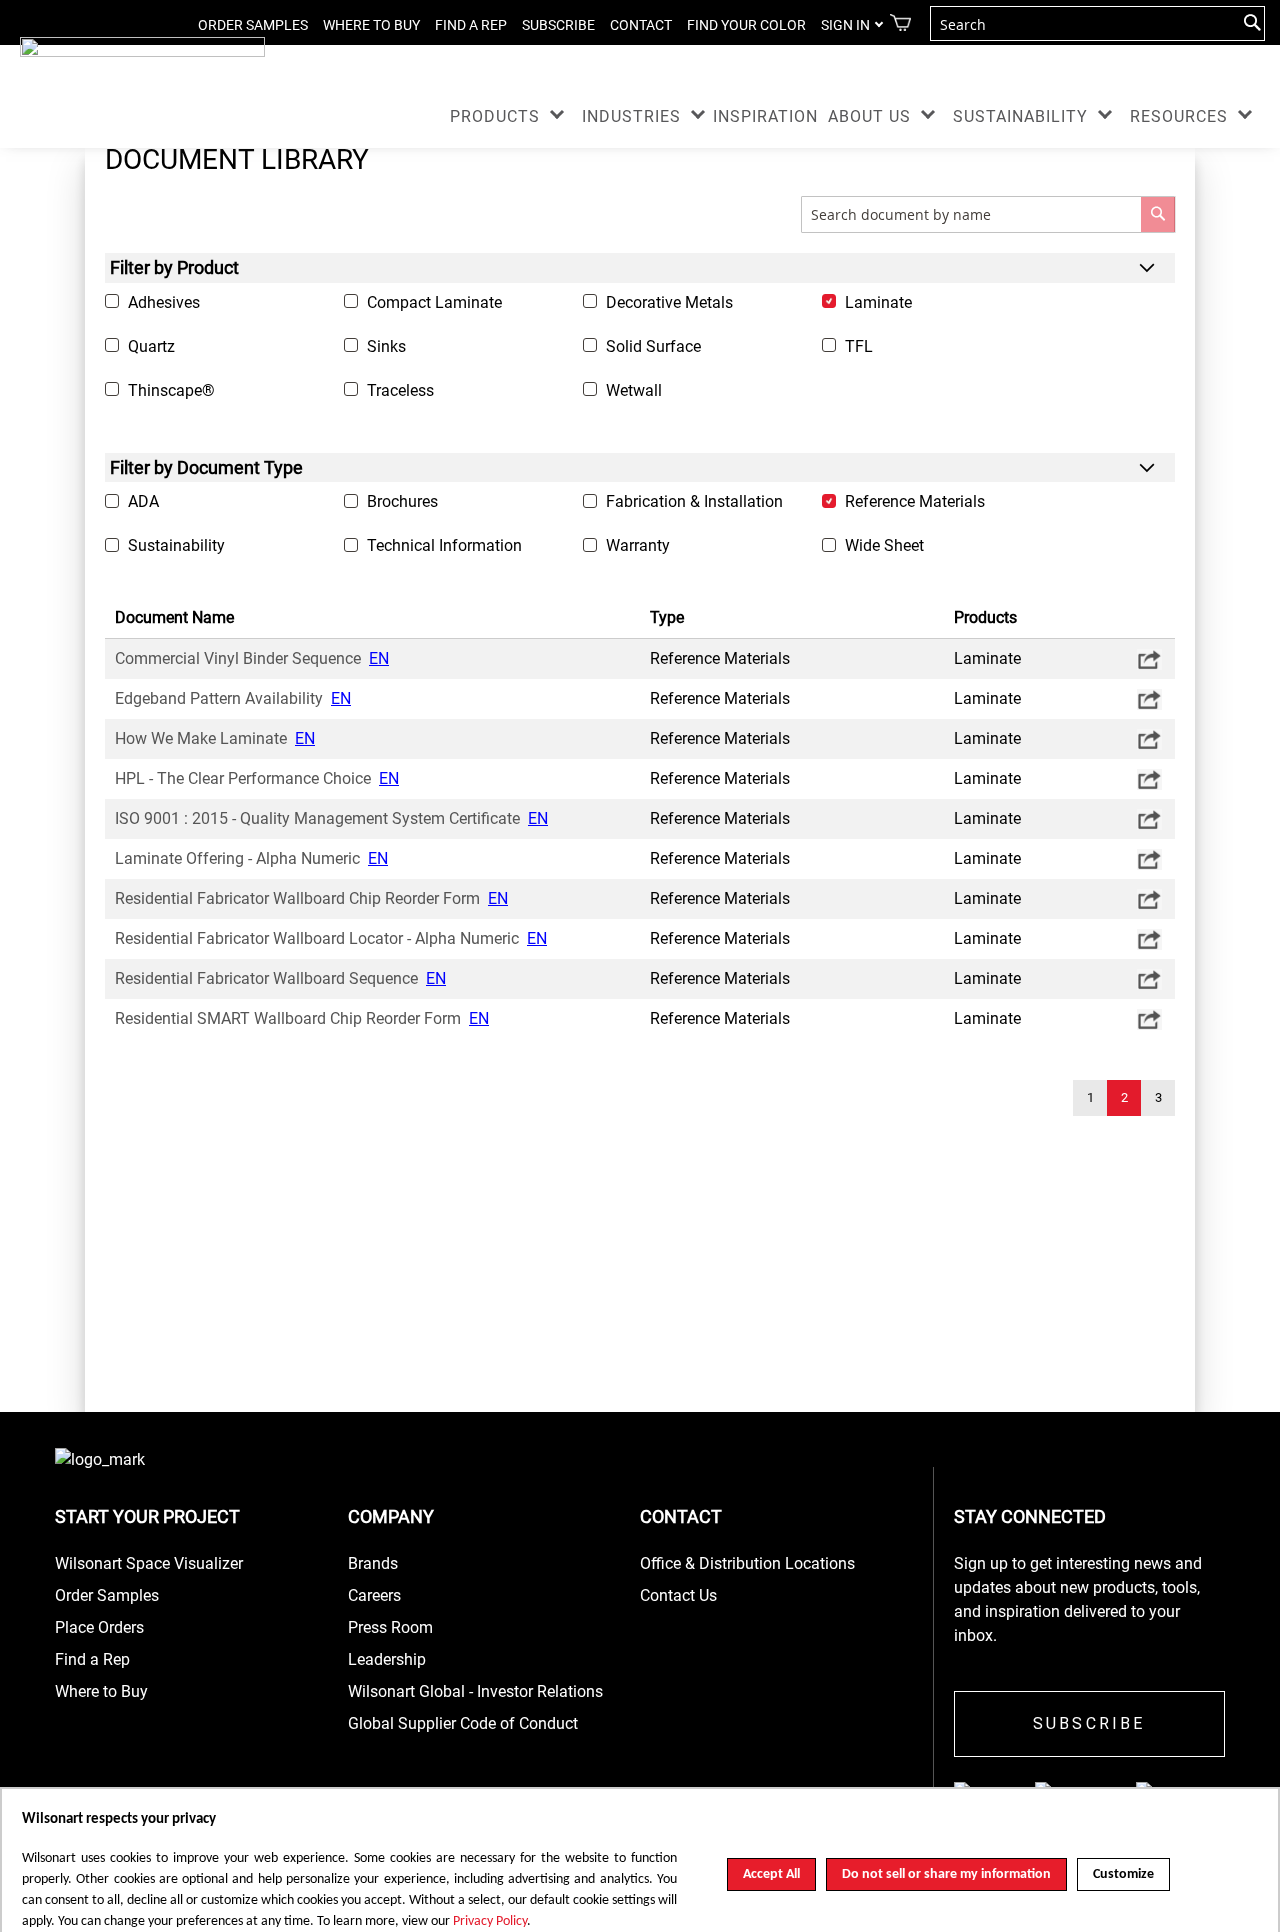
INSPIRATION (765, 116)
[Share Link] (1147, 659)
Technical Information (444, 545)
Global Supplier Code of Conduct (463, 1723)
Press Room (390, 1627)
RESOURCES (1179, 116)
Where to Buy (101, 1691)
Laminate (878, 302)
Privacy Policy (490, 1921)
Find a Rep (92, 1659)
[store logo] (142, 55)
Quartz (151, 346)
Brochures (402, 501)
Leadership (387, 1659)
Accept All (771, 1874)
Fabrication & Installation (694, 501)
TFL (859, 346)
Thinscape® (171, 390)
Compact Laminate (434, 302)
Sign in (845, 25)
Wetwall (634, 390)
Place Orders (99, 1627)
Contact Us (678, 1595)
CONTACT (641, 25)
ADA (143, 501)
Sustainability (176, 545)
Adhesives (164, 302)
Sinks (386, 346)
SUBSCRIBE (558, 25)
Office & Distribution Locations (747, 1563)
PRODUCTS (495, 116)
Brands (373, 1563)
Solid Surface (653, 346)
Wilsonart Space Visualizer (149, 1563)
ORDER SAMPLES (253, 25)
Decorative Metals (669, 302)
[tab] (640, 268)
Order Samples (107, 1595)
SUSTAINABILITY (1020, 116)
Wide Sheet (884, 545)
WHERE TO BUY (371, 25)
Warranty (638, 545)
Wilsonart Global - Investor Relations (475, 1691)
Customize (1123, 1874)
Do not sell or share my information (946, 1874)
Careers (374, 1595)
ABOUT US (869, 116)
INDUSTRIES (631, 116)
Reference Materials (915, 501)
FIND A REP (471, 25)
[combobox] (1097, 23)
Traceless (400, 390)
